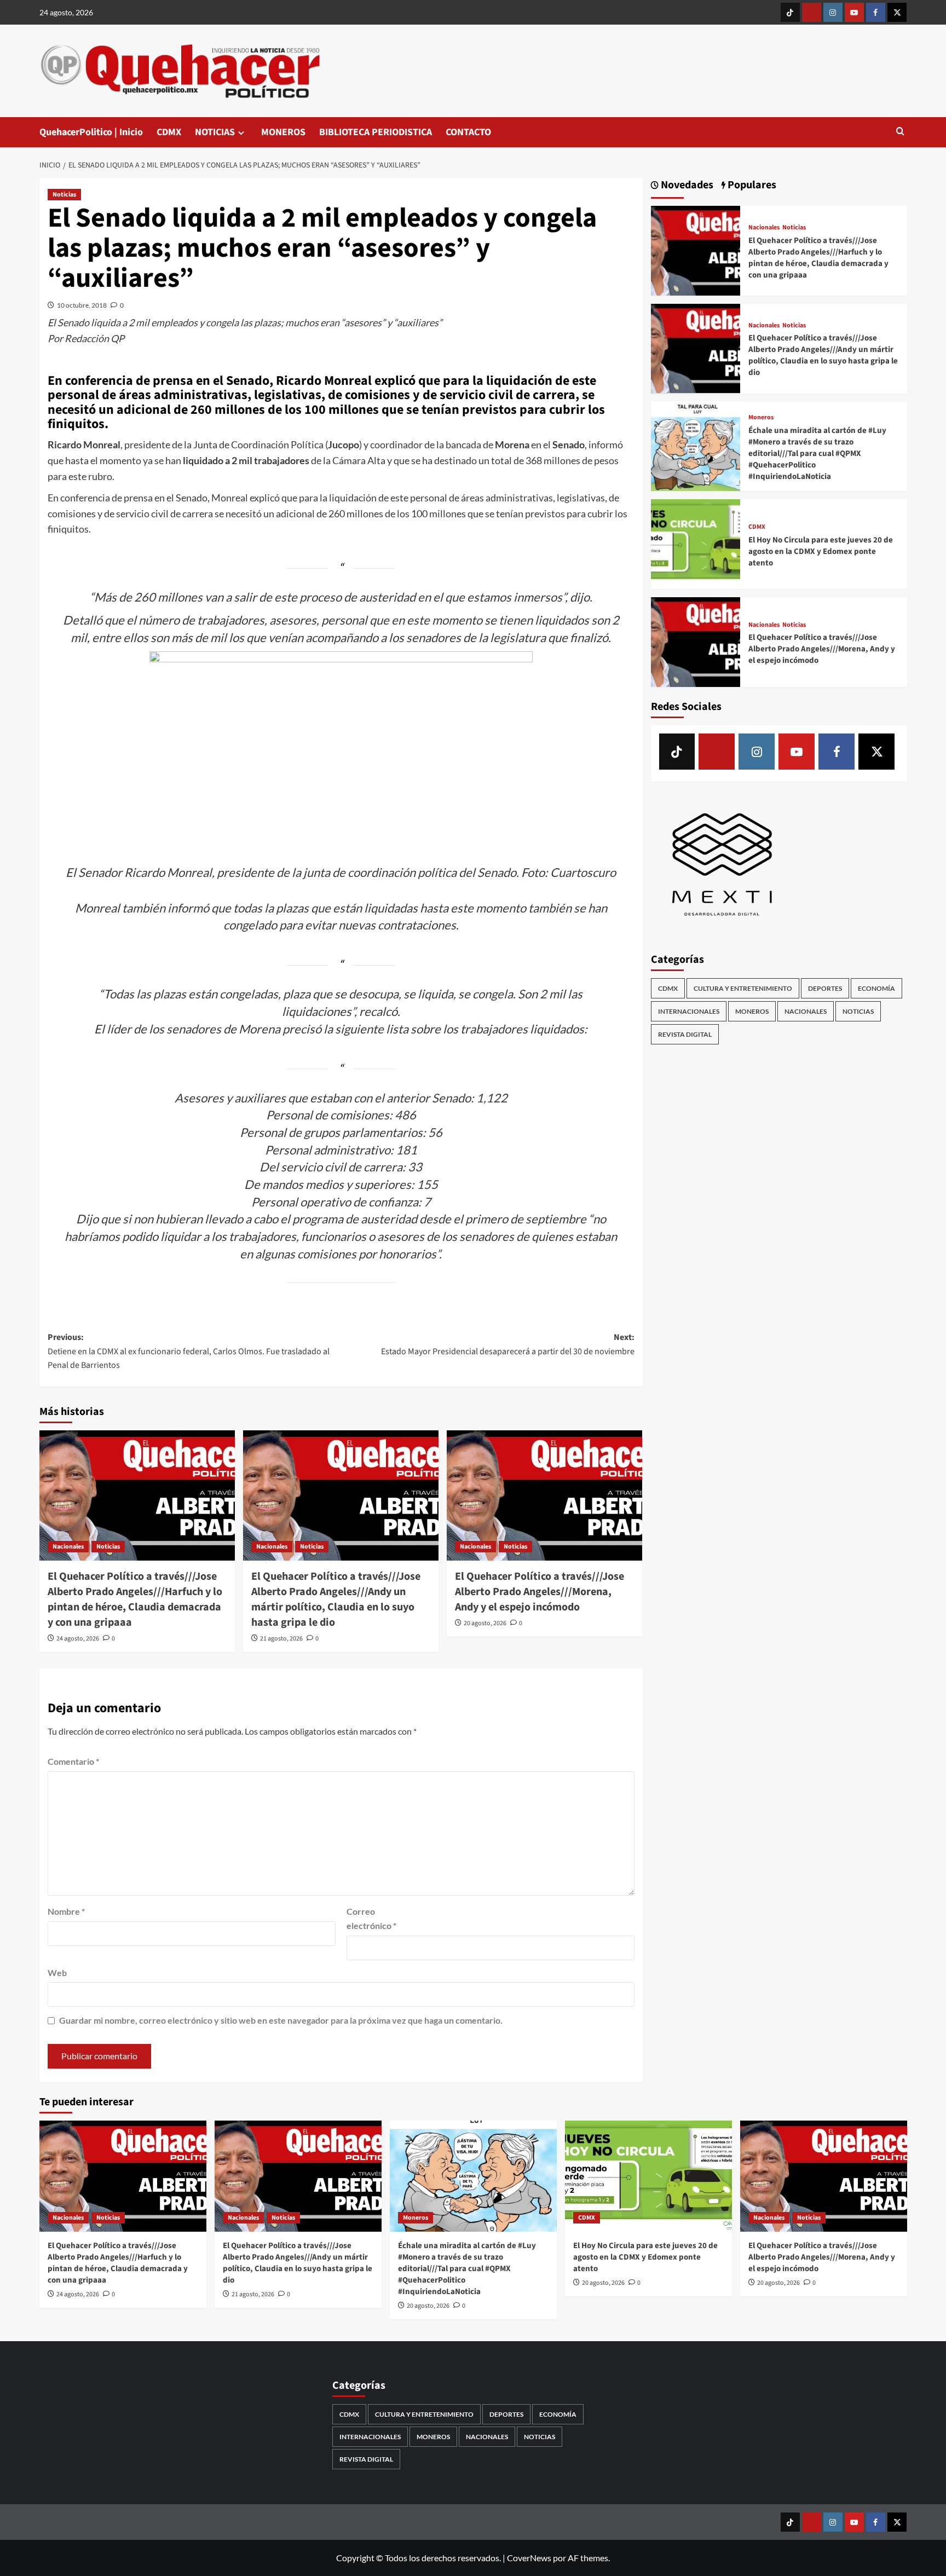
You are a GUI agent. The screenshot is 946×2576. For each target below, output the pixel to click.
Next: (508, 1344)
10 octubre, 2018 (82, 305)
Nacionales (68, 1547)
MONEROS (283, 132)
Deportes (825, 988)
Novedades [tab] (686, 185)
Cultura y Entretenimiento (743, 988)
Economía (876, 988)
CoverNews (529, 2558)
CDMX (169, 132)
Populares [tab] (751, 185)
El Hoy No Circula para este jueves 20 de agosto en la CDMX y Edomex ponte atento (821, 551)
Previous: (189, 1351)
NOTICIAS (215, 132)
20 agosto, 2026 (485, 1623)
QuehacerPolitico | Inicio (91, 132)
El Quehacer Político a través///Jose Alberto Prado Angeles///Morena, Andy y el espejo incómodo (540, 1592)
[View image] (341, 753)
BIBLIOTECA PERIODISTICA (376, 132)
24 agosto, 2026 (78, 1639)
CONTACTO (468, 132)
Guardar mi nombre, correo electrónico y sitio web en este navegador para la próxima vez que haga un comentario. (281, 2020)
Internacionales (689, 1011)
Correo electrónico (371, 1918)
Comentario (73, 1761)
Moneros (761, 418)
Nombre (66, 1911)
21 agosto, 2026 (281, 1639)
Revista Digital (685, 1034)
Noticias (64, 195)
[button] (900, 132)
